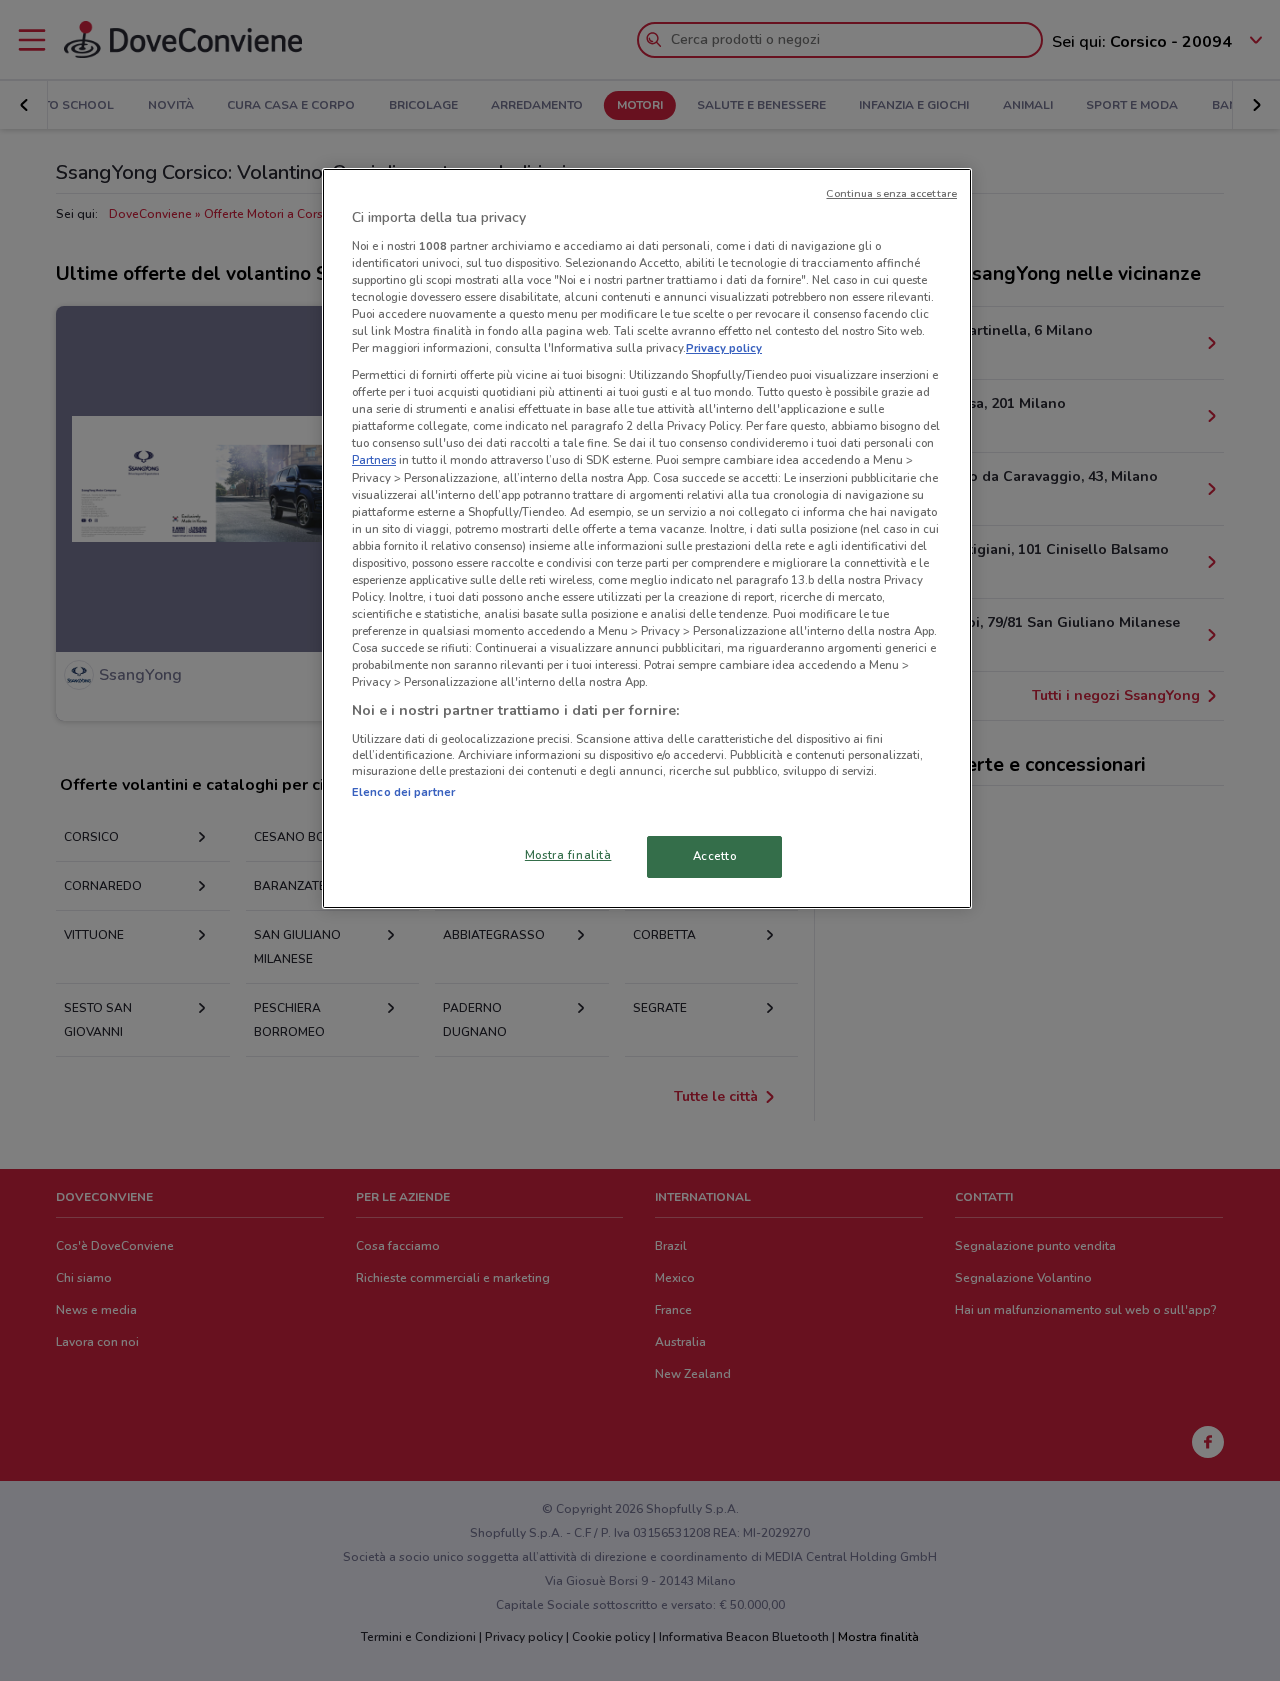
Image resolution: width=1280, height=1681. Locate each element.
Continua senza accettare (891, 193)
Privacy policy (724, 348)
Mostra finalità (568, 855)
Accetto (715, 856)
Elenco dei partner (403, 792)
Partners (374, 460)
